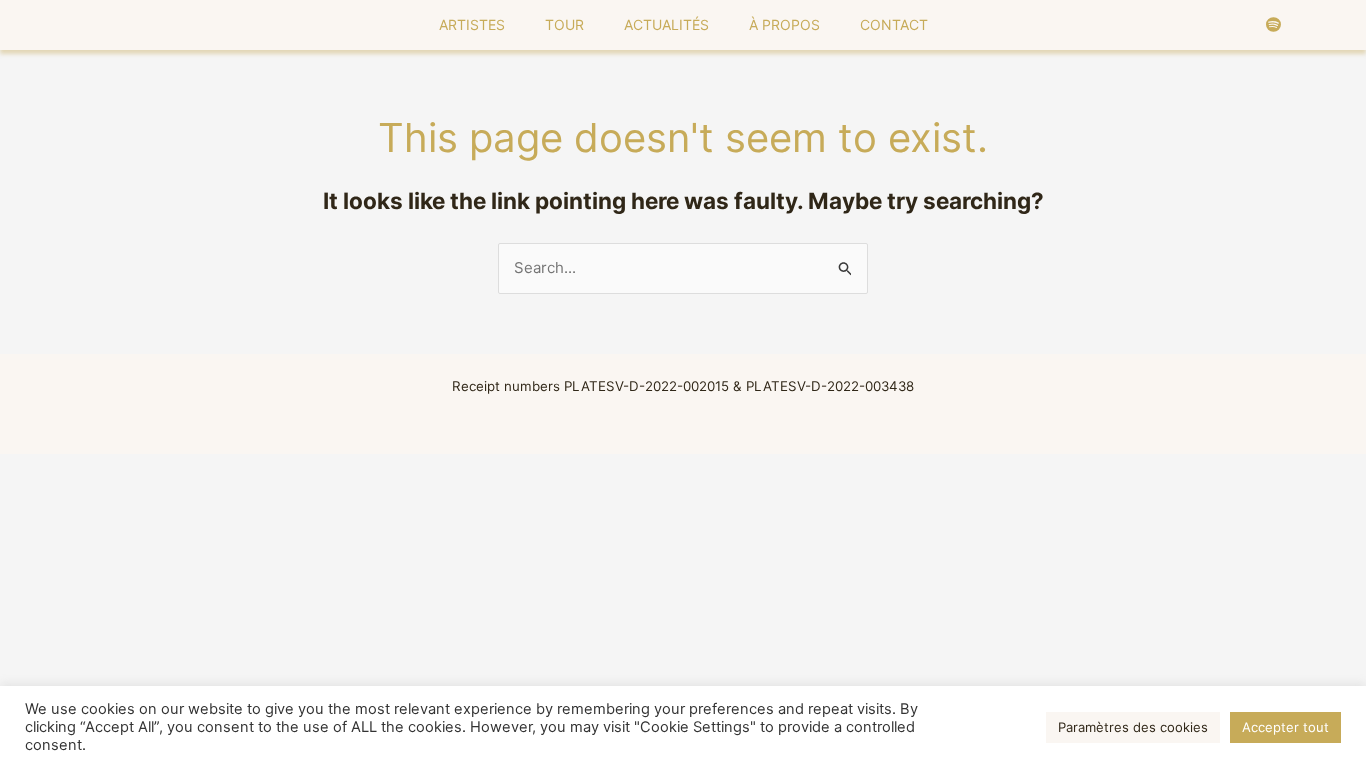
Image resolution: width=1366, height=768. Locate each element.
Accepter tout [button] (1285, 727)
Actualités (666, 24)
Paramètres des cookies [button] (1133, 727)
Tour (564, 24)
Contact (894, 24)
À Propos (784, 24)
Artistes (472, 24)
